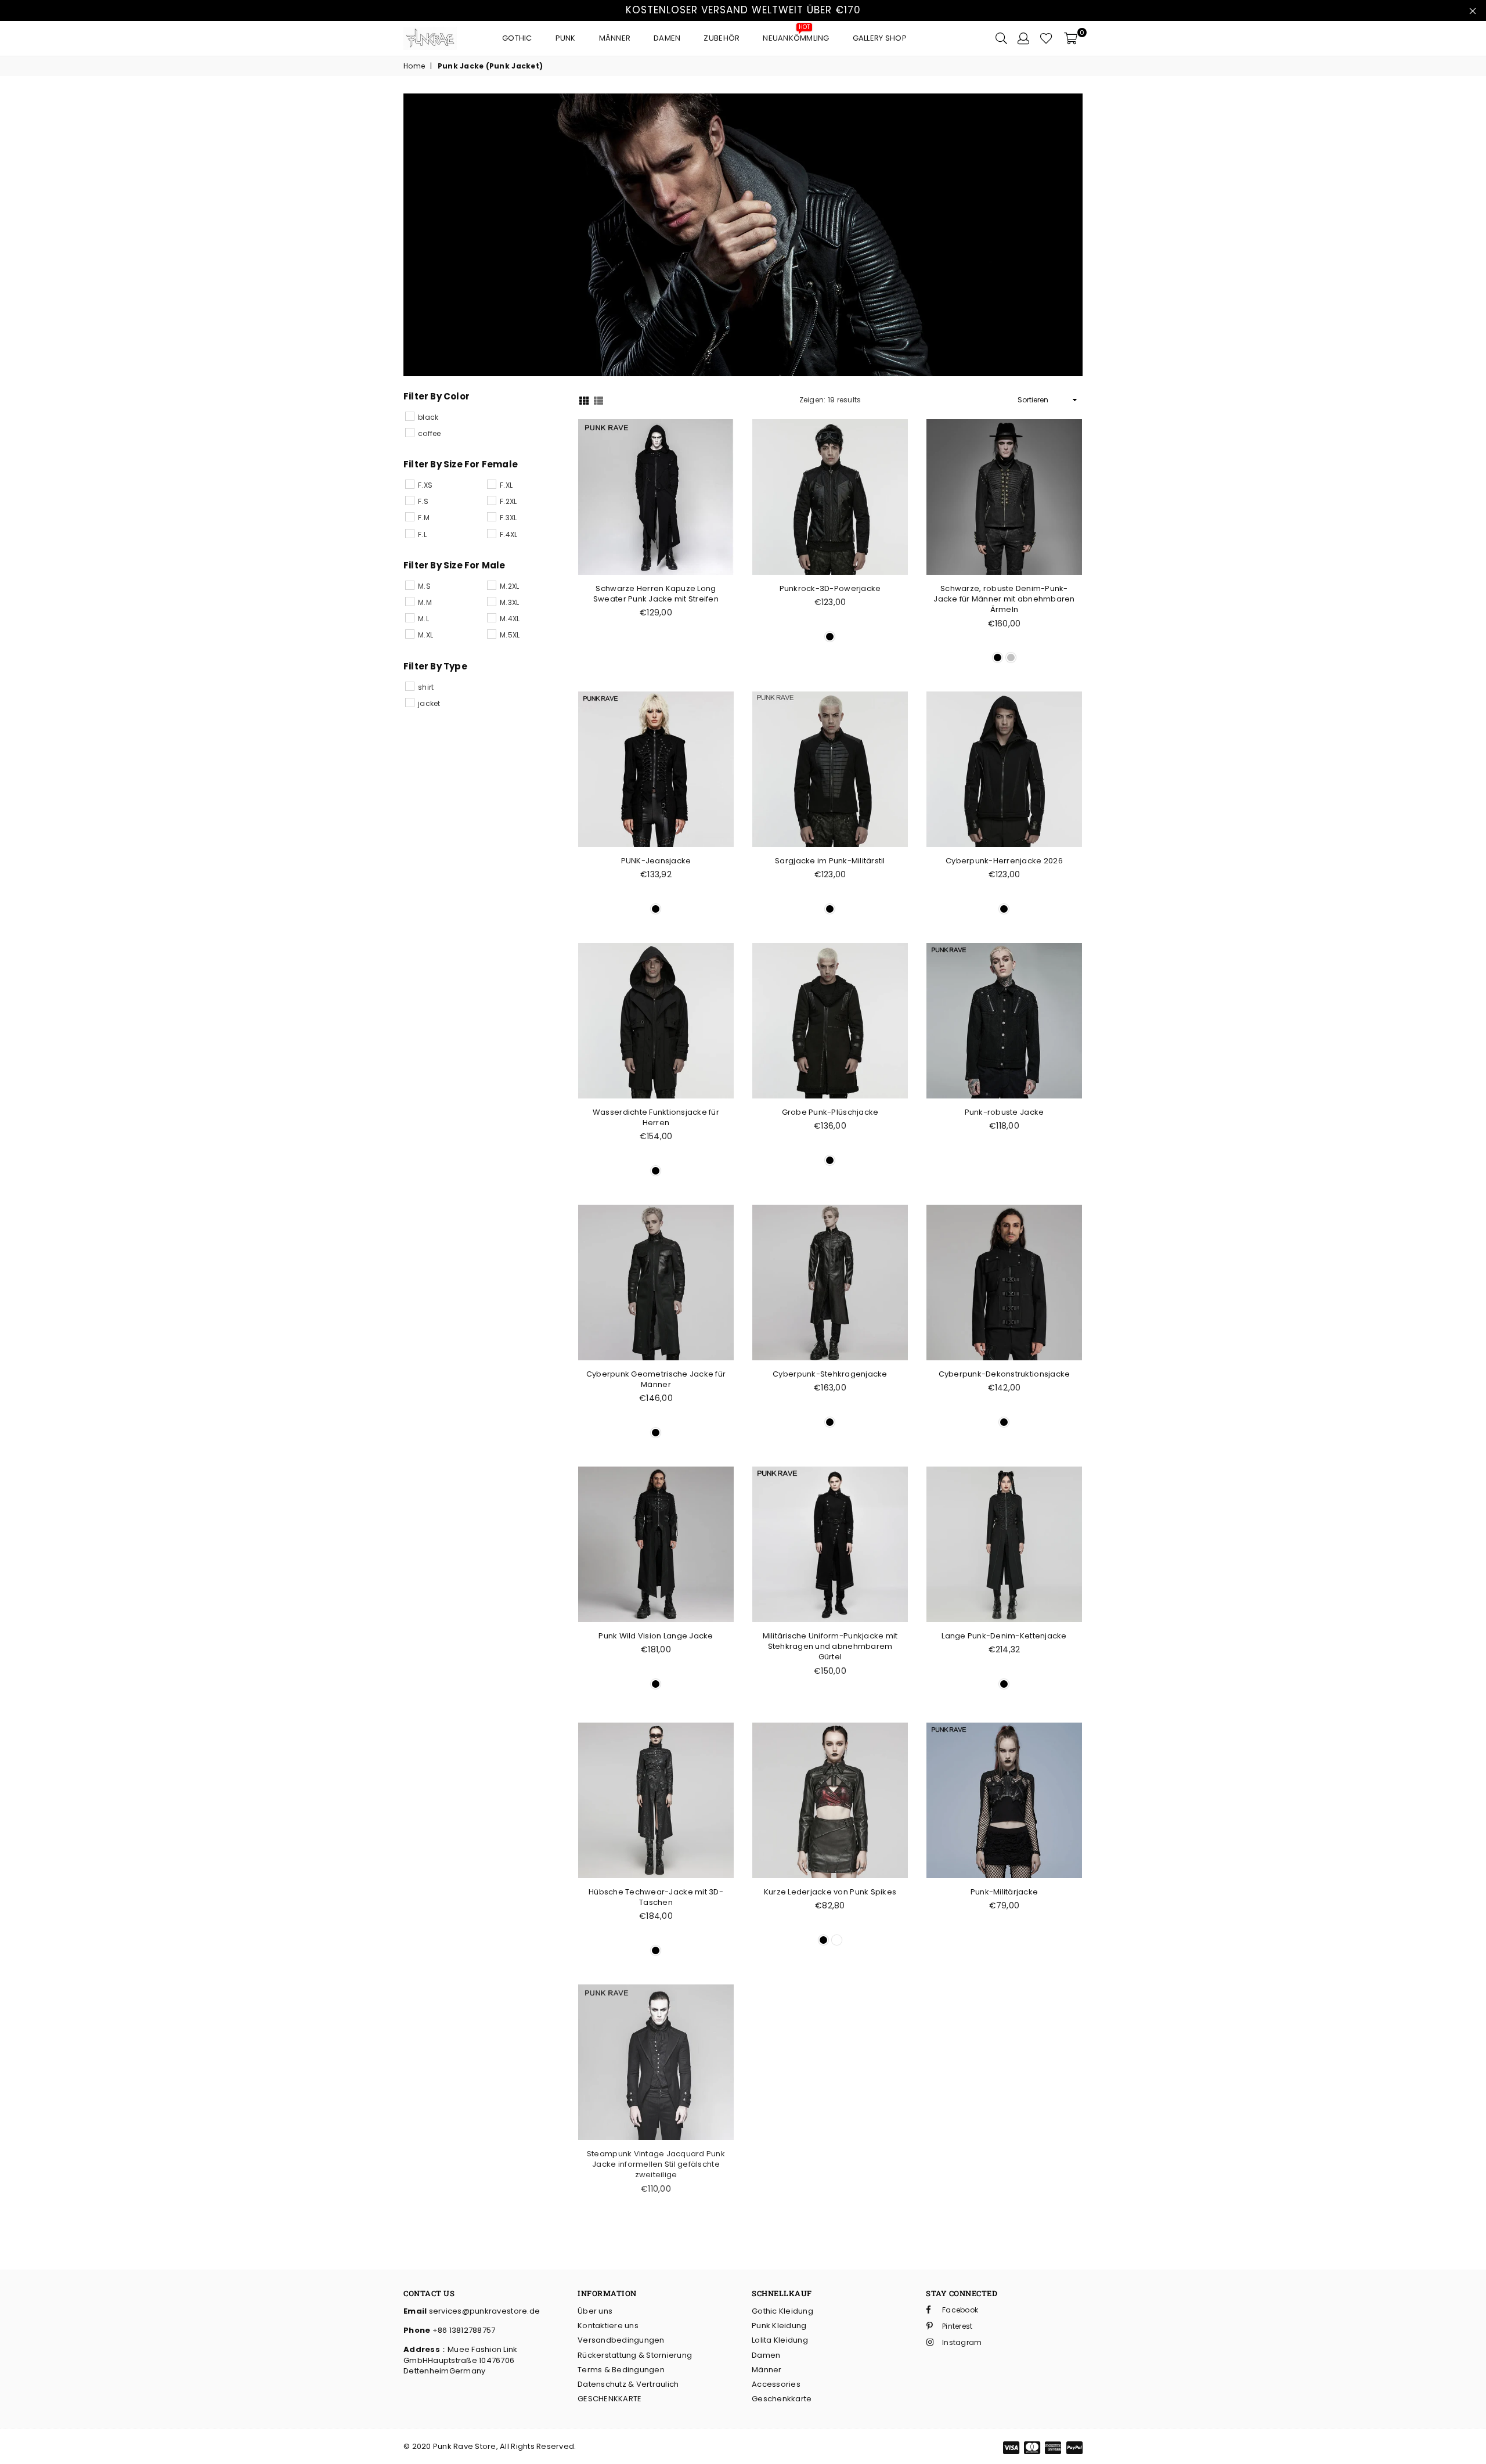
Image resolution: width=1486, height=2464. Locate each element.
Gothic (517, 38)
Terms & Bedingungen (621, 2370)
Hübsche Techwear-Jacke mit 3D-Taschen (656, 1897)
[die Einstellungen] (1023, 38)
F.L (422, 534)
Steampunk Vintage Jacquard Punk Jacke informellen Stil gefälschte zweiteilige (656, 2164)
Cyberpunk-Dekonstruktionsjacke (1005, 1374)
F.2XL (508, 501)
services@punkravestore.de (483, 2311)
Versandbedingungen (621, 2340)
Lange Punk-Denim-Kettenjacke (1004, 1636)
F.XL (506, 485)
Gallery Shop (880, 38)
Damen (667, 38)
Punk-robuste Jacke (1005, 1112)
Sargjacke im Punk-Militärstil (830, 861)
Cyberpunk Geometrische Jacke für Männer (656, 1379)
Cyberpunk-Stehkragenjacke (830, 1374)
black (428, 417)
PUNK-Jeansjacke (656, 861)
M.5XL (510, 635)
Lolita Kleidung (780, 2340)
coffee (430, 433)
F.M (424, 518)
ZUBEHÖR (722, 38)
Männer (615, 38)
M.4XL (510, 619)
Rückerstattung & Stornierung (635, 2355)
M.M (425, 602)
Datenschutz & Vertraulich (628, 2384)
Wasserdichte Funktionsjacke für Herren (656, 1117)
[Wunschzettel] (1046, 38)
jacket (429, 703)
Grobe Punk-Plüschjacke (830, 1112)
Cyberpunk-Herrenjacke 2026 (1004, 861)
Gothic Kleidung (782, 2311)
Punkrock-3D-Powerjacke (830, 588)
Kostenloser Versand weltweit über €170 (743, 10)
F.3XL (508, 518)
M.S (424, 586)
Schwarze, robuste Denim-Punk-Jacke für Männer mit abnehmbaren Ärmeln (1004, 599)
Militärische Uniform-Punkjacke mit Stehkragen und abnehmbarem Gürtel (830, 1646)
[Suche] (1001, 38)
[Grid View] (584, 400)
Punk (566, 38)
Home (414, 66)
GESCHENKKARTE (609, 2399)
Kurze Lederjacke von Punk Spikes (830, 1892)
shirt (426, 687)
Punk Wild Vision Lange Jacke (656, 1636)
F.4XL (508, 534)
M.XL (425, 635)
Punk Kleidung (779, 2326)
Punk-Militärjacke (1004, 1892)
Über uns (595, 2311)
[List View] (598, 400)
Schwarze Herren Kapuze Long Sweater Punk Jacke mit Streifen (656, 594)
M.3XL (509, 602)
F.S (423, 501)
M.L (423, 619)
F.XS (425, 485)
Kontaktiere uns (608, 2326)
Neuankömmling (796, 35)
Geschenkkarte (782, 2399)
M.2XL (509, 586)
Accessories (776, 2384)
